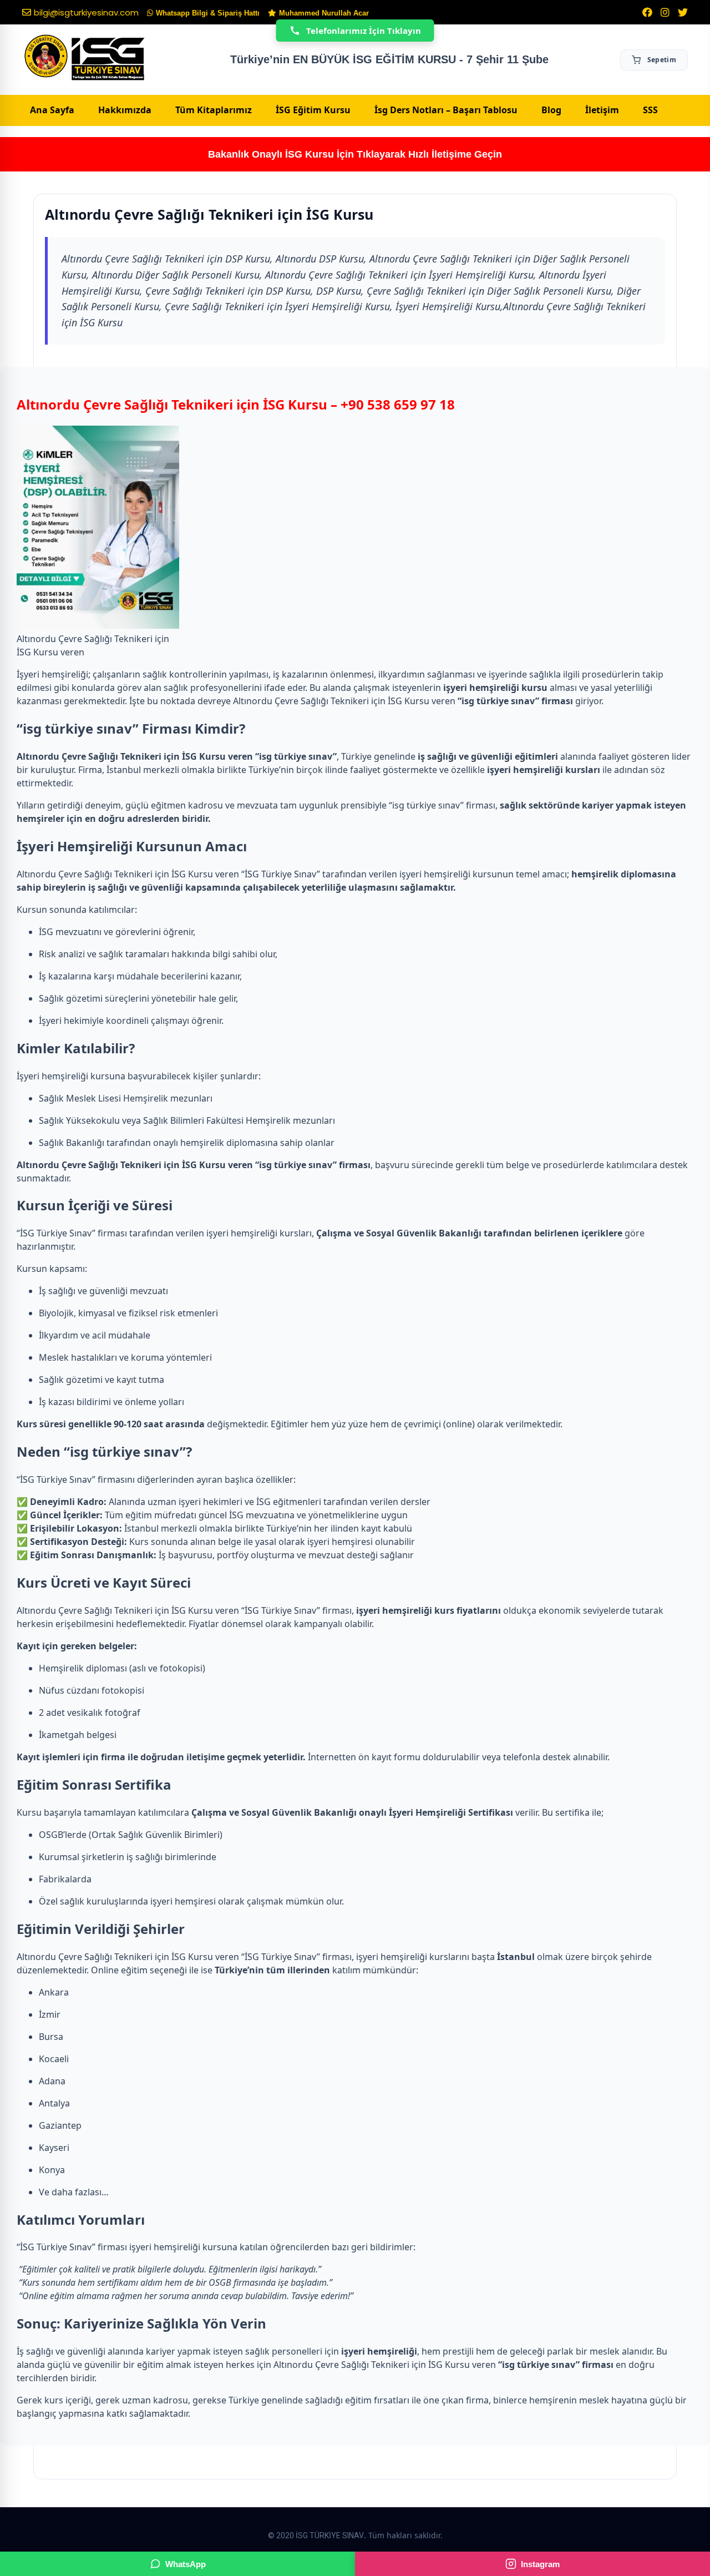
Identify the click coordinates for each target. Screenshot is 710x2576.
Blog (551, 110)
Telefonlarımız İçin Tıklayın (364, 31)
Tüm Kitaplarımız (214, 110)
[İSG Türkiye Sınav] (85, 58)
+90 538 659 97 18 (398, 404)
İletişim (602, 110)
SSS (650, 110)
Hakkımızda (125, 110)
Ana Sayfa (52, 110)
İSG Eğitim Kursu (313, 110)
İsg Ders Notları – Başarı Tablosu (446, 110)
